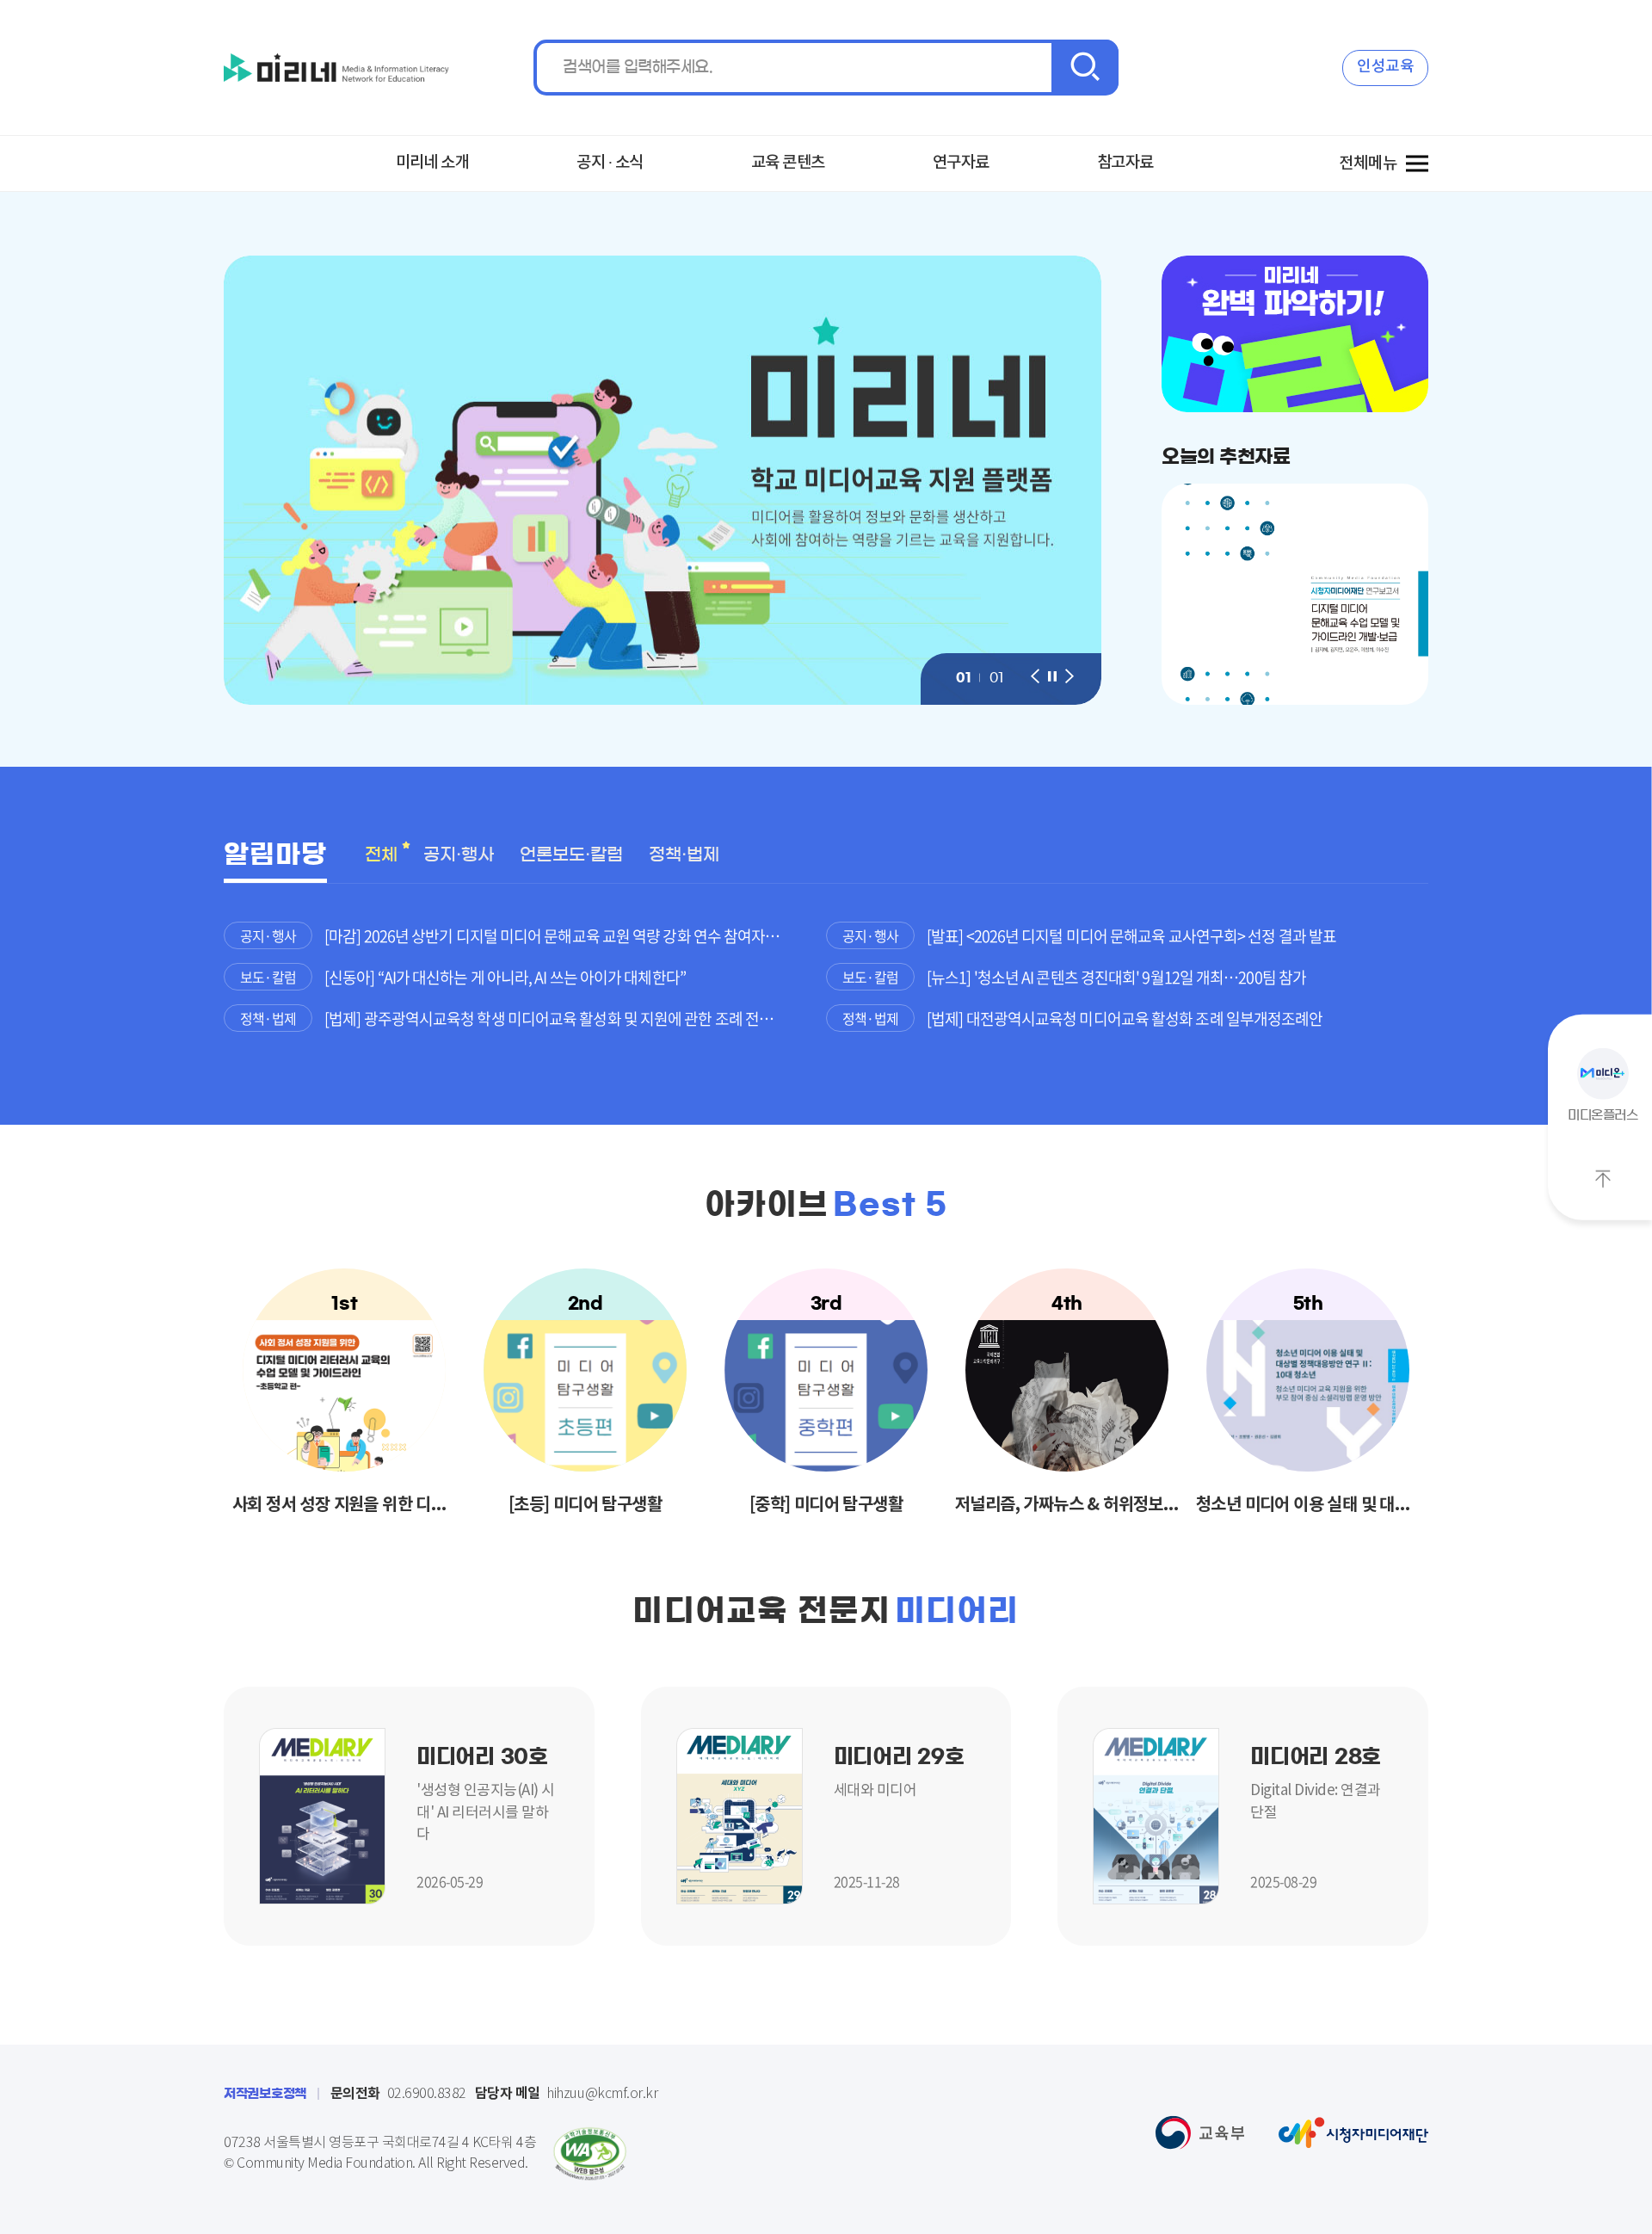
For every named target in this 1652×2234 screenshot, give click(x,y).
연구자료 (961, 163)
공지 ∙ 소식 (610, 163)
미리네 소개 (433, 163)
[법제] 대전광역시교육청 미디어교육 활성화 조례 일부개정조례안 (1125, 1018)
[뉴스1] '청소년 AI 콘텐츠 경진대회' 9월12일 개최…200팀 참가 (1116, 977)
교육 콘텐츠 (788, 163)
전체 (381, 855)
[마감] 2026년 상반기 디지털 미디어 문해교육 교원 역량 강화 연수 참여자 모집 (560, 936)
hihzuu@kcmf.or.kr (567, 2094)
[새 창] (322, 1814)
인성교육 (1385, 67)
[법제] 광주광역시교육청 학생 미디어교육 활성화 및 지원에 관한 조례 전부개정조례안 (575, 1018)
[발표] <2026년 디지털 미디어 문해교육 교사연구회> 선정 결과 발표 (1131, 936)
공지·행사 (459, 855)
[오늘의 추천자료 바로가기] (1295, 594)
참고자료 (1125, 163)
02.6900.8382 (398, 2094)
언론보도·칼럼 (571, 855)
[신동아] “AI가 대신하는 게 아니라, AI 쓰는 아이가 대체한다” (505, 977)
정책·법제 (684, 855)
